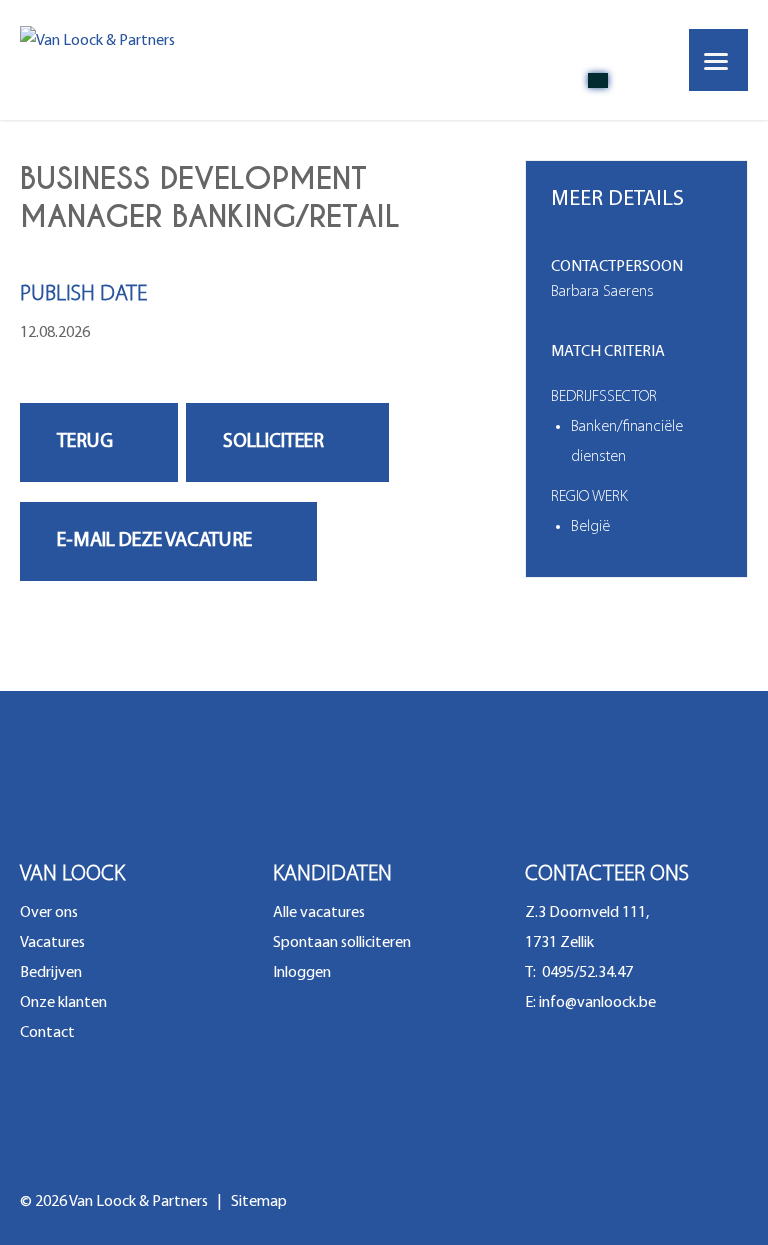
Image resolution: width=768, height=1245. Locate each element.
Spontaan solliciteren (342, 943)
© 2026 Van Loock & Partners (115, 1202)
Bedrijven (51, 973)
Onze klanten (63, 1003)
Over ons (49, 913)
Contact (47, 1033)
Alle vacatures (319, 913)
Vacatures (52, 943)
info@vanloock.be (597, 1003)
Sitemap (259, 1202)
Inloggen (302, 973)
